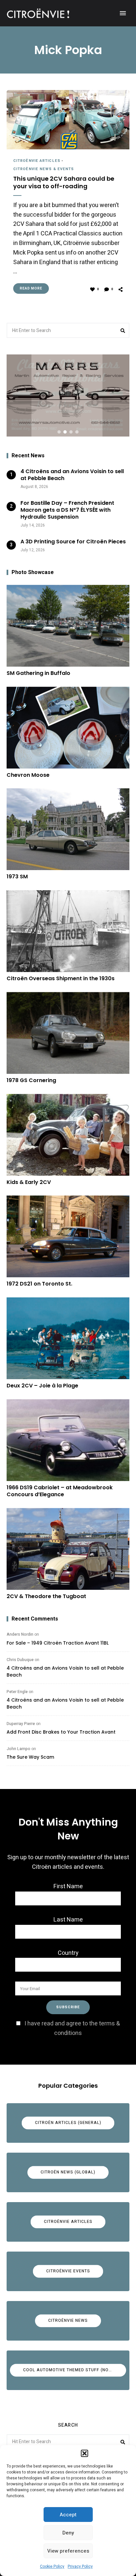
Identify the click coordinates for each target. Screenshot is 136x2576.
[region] (68, 395)
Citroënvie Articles (37, 161)
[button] (85, 2453)
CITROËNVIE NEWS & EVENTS (44, 169)
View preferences (68, 2551)
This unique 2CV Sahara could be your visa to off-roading (64, 182)
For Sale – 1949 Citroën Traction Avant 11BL (58, 1643)
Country (68, 1953)
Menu (123, 13)
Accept (68, 2515)
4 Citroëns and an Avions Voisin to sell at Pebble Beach (65, 1671)
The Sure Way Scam (30, 1757)
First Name (68, 1886)
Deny (68, 2533)
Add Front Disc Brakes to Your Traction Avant (61, 1732)
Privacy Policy (80, 2566)
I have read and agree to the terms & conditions (72, 2028)
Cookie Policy (52, 2566)
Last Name (68, 1920)
